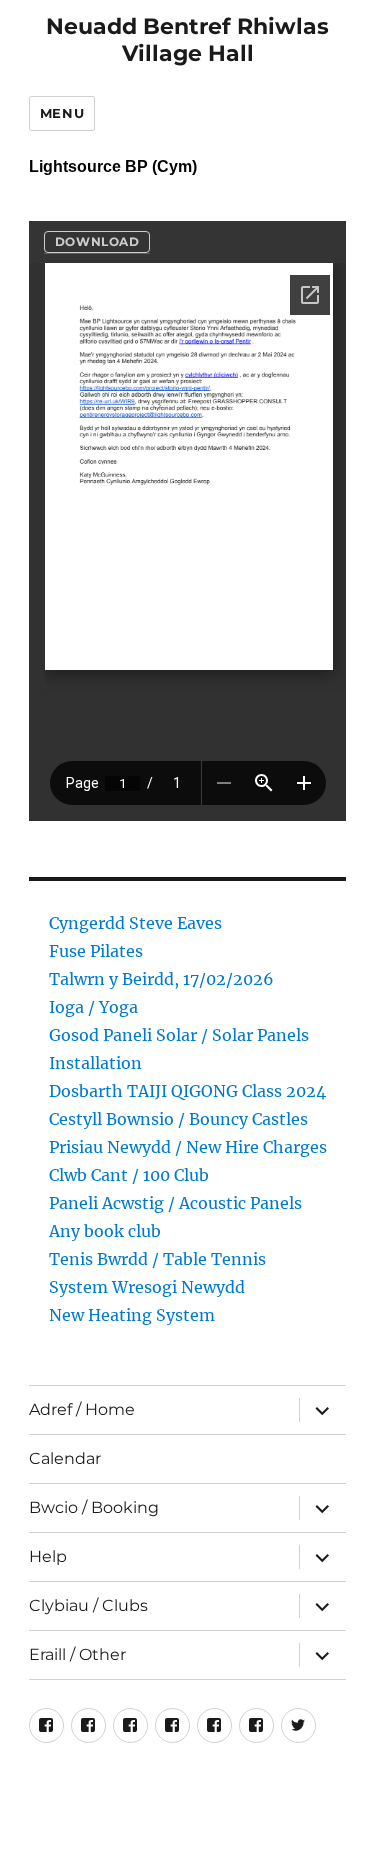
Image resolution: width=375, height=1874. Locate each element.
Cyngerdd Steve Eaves (135, 923)
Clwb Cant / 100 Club (129, 1175)
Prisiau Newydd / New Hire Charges (188, 1147)
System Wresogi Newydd (147, 1287)
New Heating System (132, 1315)
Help (48, 1556)
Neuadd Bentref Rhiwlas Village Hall (187, 40)
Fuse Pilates (96, 951)
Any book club (105, 1231)
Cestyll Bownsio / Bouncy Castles (178, 1119)
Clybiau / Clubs (88, 1605)
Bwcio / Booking (94, 1507)
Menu (62, 113)
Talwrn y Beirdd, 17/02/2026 (161, 979)
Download (97, 241)
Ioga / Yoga (93, 1007)
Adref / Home (82, 1409)
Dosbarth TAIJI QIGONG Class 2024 (187, 1091)
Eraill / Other (77, 1654)
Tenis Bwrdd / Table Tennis (157, 1259)
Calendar (65, 1458)
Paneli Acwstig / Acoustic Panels (175, 1203)
